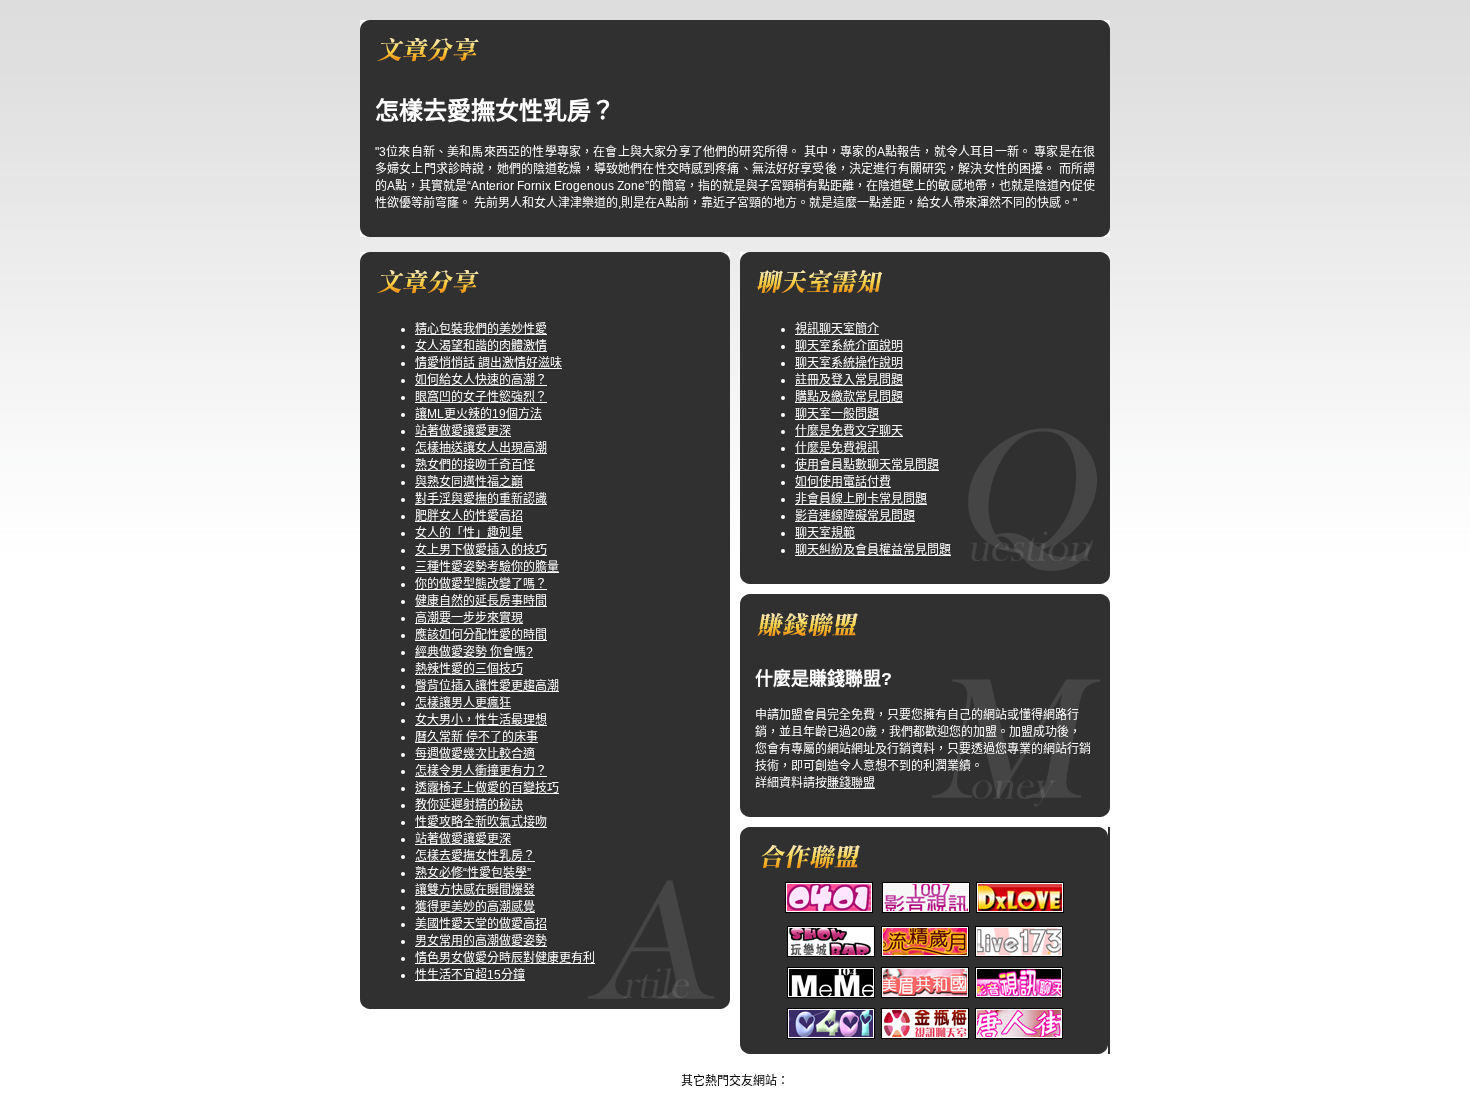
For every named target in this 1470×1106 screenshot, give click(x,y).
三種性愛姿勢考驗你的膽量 (487, 567)
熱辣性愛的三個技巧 (469, 669)
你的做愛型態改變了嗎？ (481, 584)
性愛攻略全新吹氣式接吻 (481, 822)
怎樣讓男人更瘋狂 (463, 703)
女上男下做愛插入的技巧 (481, 550)
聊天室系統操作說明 (849, 363)
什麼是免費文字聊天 (849, 431)
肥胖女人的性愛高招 (469, 516)
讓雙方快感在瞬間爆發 (475, 890)
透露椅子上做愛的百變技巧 (487, 788)
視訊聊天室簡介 (837, 329)
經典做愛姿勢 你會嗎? (474, 652)
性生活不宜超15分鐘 (470, 975)
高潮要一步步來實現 (469, 618)
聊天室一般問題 (837, 414)
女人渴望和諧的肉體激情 (481, 346)
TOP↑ (764, 1064)
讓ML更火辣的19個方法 (478, 414)
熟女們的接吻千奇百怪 (475, 465)
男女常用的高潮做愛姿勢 (481, 941)
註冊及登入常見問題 (849, 380)
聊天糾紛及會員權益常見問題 (873, 550)
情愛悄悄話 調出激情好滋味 (488, 363)
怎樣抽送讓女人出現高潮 (481, 448)
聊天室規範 (825, 533)
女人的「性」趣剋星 (469, 533)
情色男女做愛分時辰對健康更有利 (505, 958)
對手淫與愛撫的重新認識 (481, 499)
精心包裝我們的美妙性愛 (481, 329)
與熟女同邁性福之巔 (469, 482)
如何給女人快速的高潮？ (481, 380)
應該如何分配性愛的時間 (481, 635)
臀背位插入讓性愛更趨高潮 (487, 686)
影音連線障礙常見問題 (855, 516)
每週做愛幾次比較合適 (475, 754)
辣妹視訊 (716, 1064)
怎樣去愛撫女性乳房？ (475, 856)
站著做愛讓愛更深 (463, 431)
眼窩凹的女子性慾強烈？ (481, 397)
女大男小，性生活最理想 (481, 720)
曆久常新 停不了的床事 (476, 737)
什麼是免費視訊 (837, 448)
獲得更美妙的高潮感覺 (475, 907)
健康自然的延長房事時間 (481, 601)
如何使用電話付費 (843, 482)
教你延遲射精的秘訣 (469, 805)
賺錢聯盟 (851, 783)
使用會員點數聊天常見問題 (867, 465)
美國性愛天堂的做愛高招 (481, 924)
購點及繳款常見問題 (849, 397)
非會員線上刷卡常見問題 (861, 499)
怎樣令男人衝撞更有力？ (481, 771)
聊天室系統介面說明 (849, 346)
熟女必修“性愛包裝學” (473, 873)
